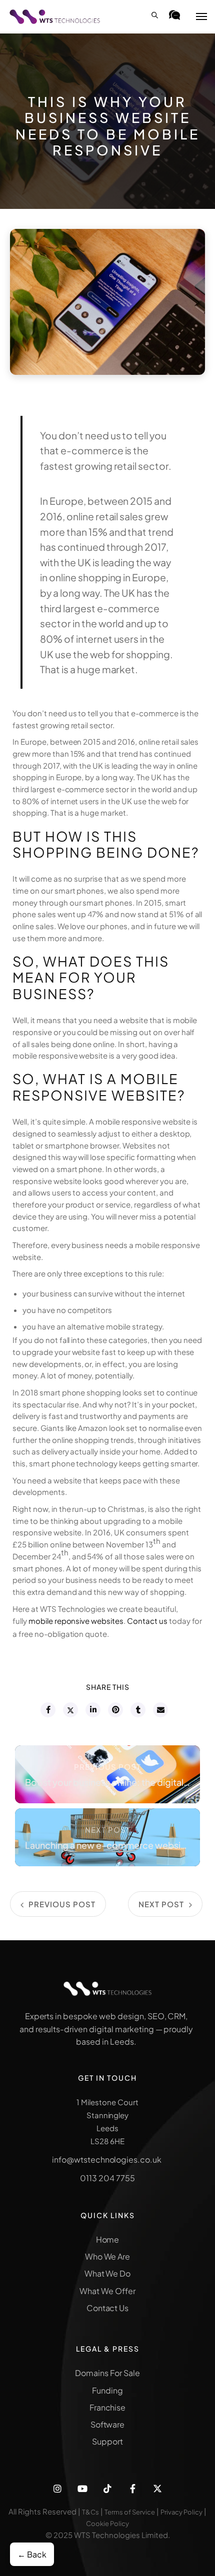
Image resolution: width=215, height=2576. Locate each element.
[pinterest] (115, 1710)
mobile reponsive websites (76, 1621)
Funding (107, 2390)
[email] (160, 1710)
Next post (108, 1830)
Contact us (147, 1621)
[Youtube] (82, 2489)
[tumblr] (137, 1710)
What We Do (108, 2273)
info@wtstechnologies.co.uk (107, 2159)
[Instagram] (57, 2489)
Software (108, 2424)
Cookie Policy (107, 2524)
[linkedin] (92, 1710)
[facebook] (47, 1710)
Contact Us (108, 2308)
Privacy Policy (181, 2512)
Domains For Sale (107, 2373)
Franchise (108, 2407)
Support (107, 2441)
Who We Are (108, 2256)
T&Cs (90, 2512)
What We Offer (107, 2291)
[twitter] (70, 1710)
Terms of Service (130, 2512)
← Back (32, 2554)
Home (108, 2239)
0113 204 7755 (107, 2178)
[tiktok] (107, 2489)
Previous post (107, 1767)
